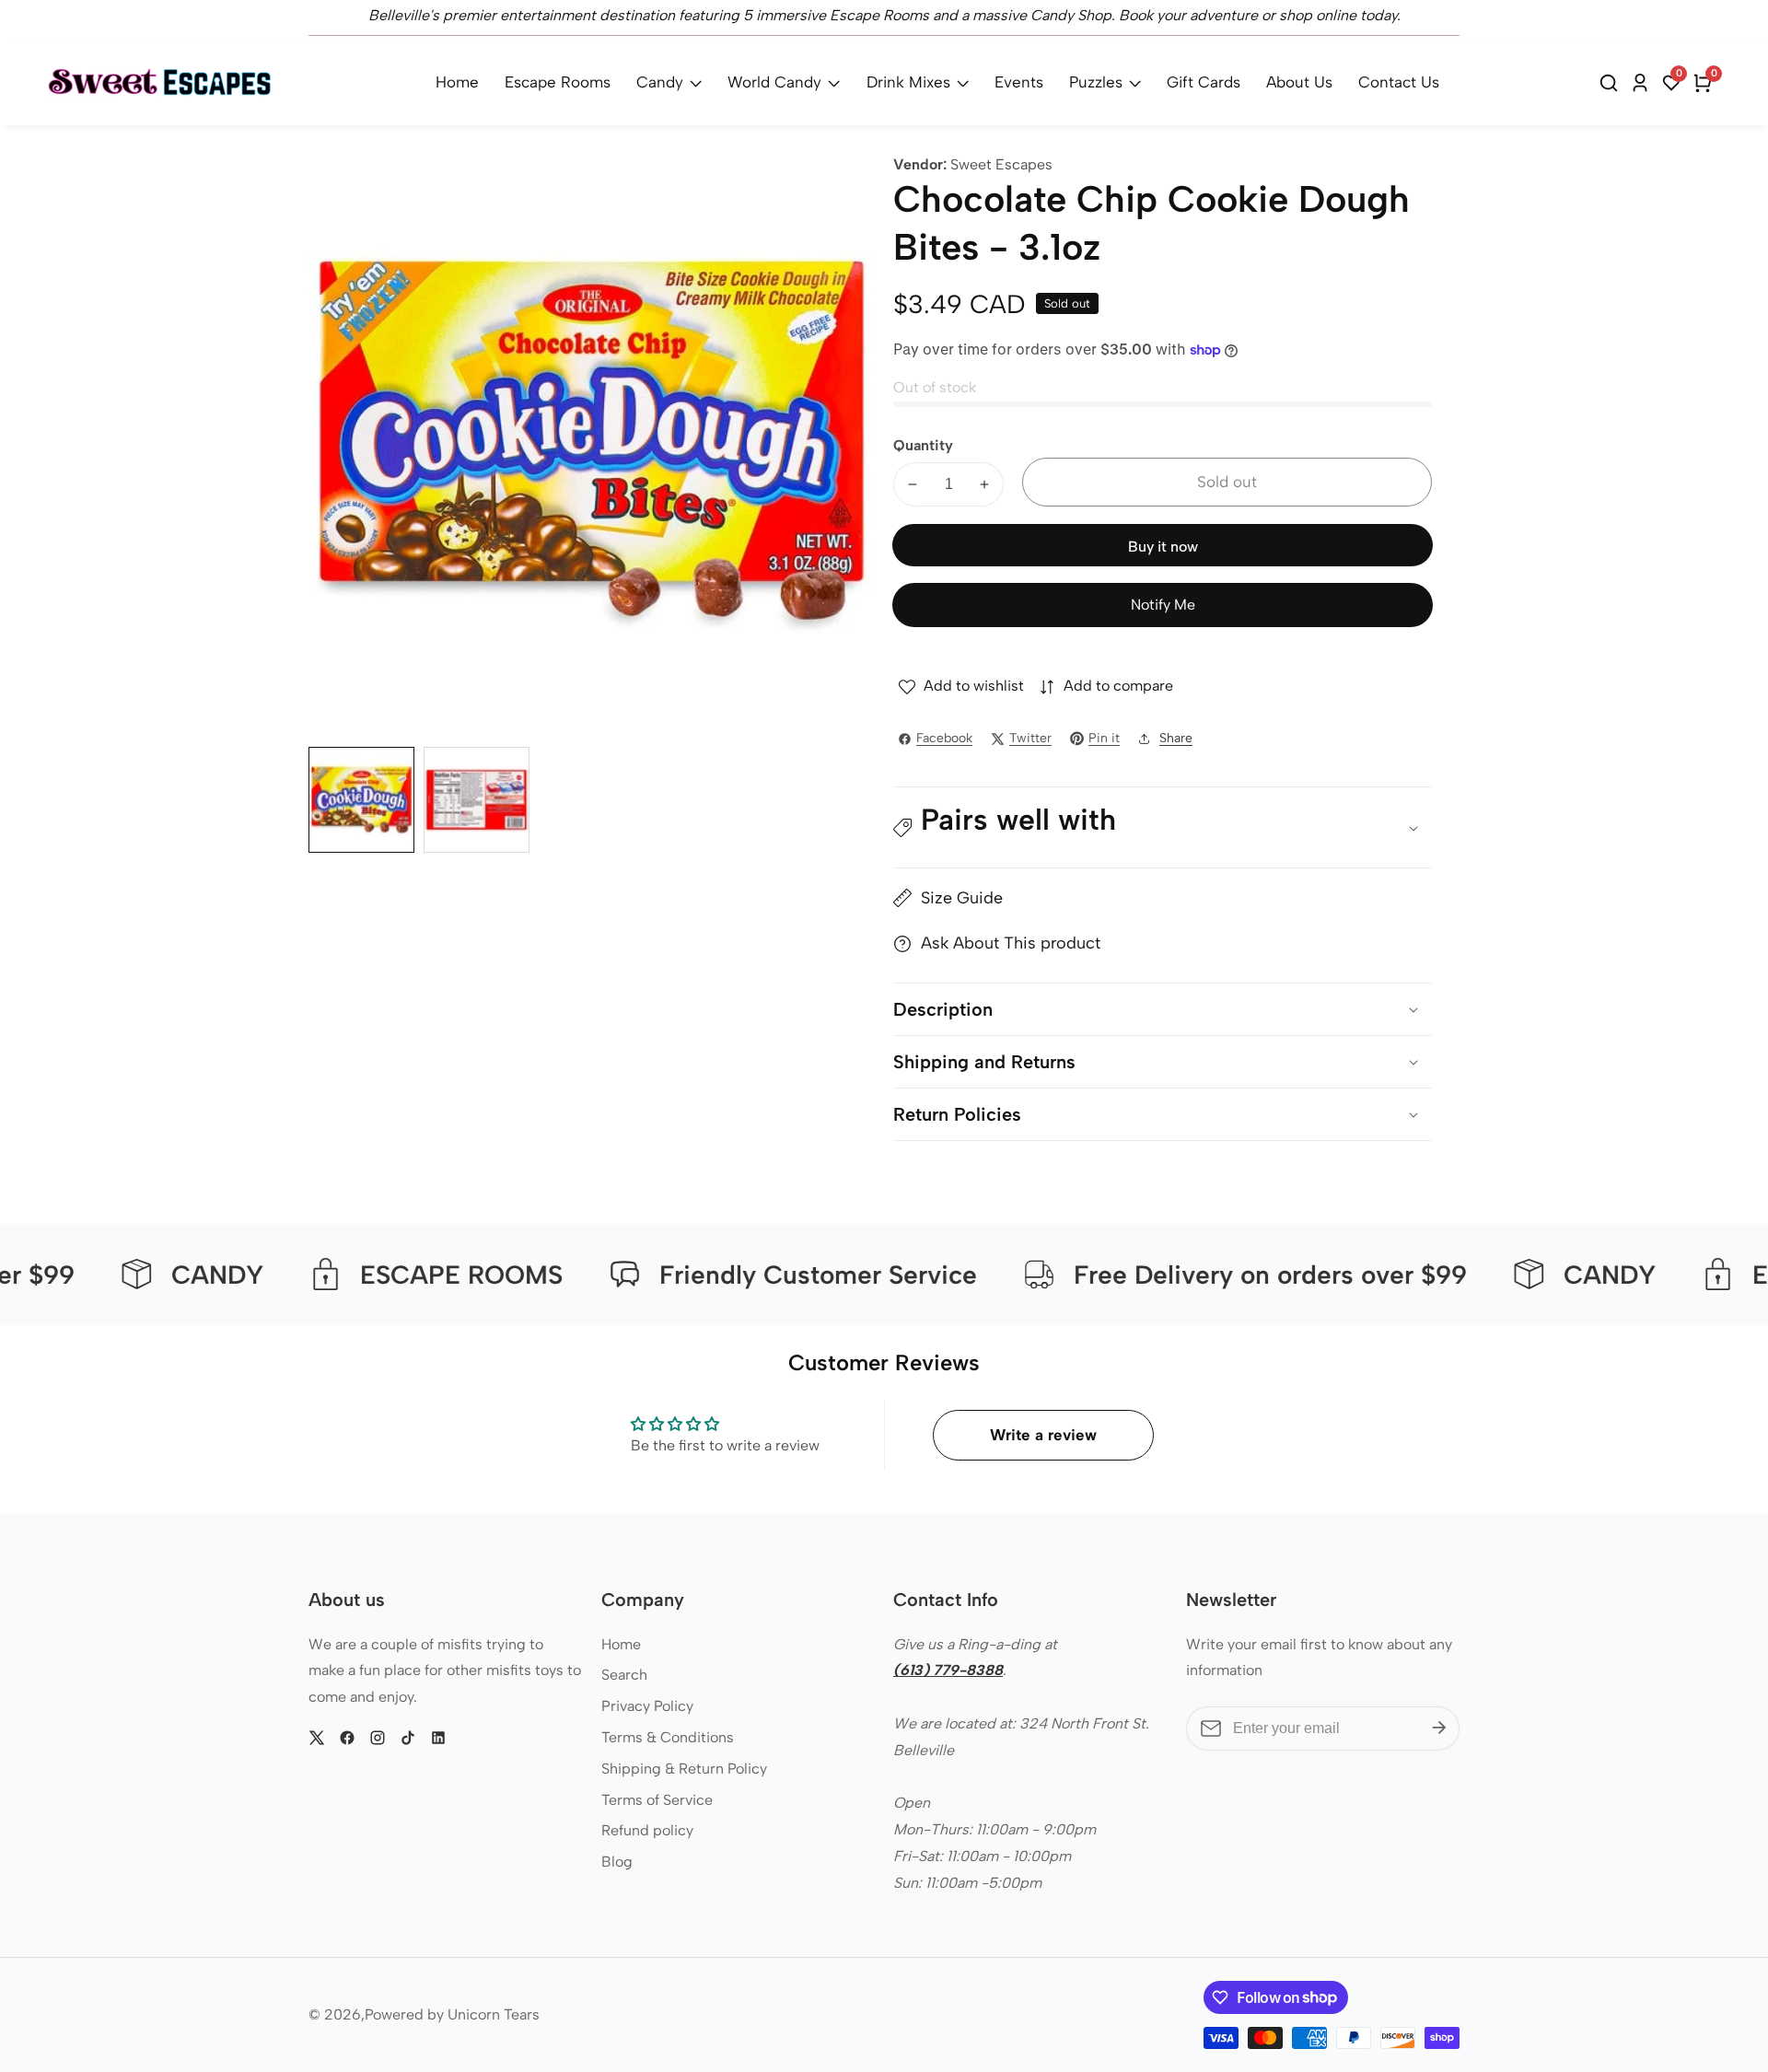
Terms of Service (657, 1800)
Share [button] (1176, 738)
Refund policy (647, 1830)
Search (624, 1675)
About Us (1299, 82)
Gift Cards (1204, 82)
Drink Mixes (908, 82)
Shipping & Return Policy (684, 1769)
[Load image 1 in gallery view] (361, 800)
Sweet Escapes (1001, 165)
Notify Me (1163, 605)
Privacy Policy (647, 1706)
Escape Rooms (558, 82)
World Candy (774, 82)
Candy (660, 82)
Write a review (1043, 1435)
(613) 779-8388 (948, 1670)
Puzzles (1096, 82)
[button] (1163, 828)
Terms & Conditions (668, 1737)
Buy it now (1163, 547)
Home (457, 82)
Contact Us (1399, 82)
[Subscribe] (1439, 1729)
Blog (617, 1862)
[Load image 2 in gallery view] (477, 800)
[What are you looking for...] (1611, 83)
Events (1019, 82)
